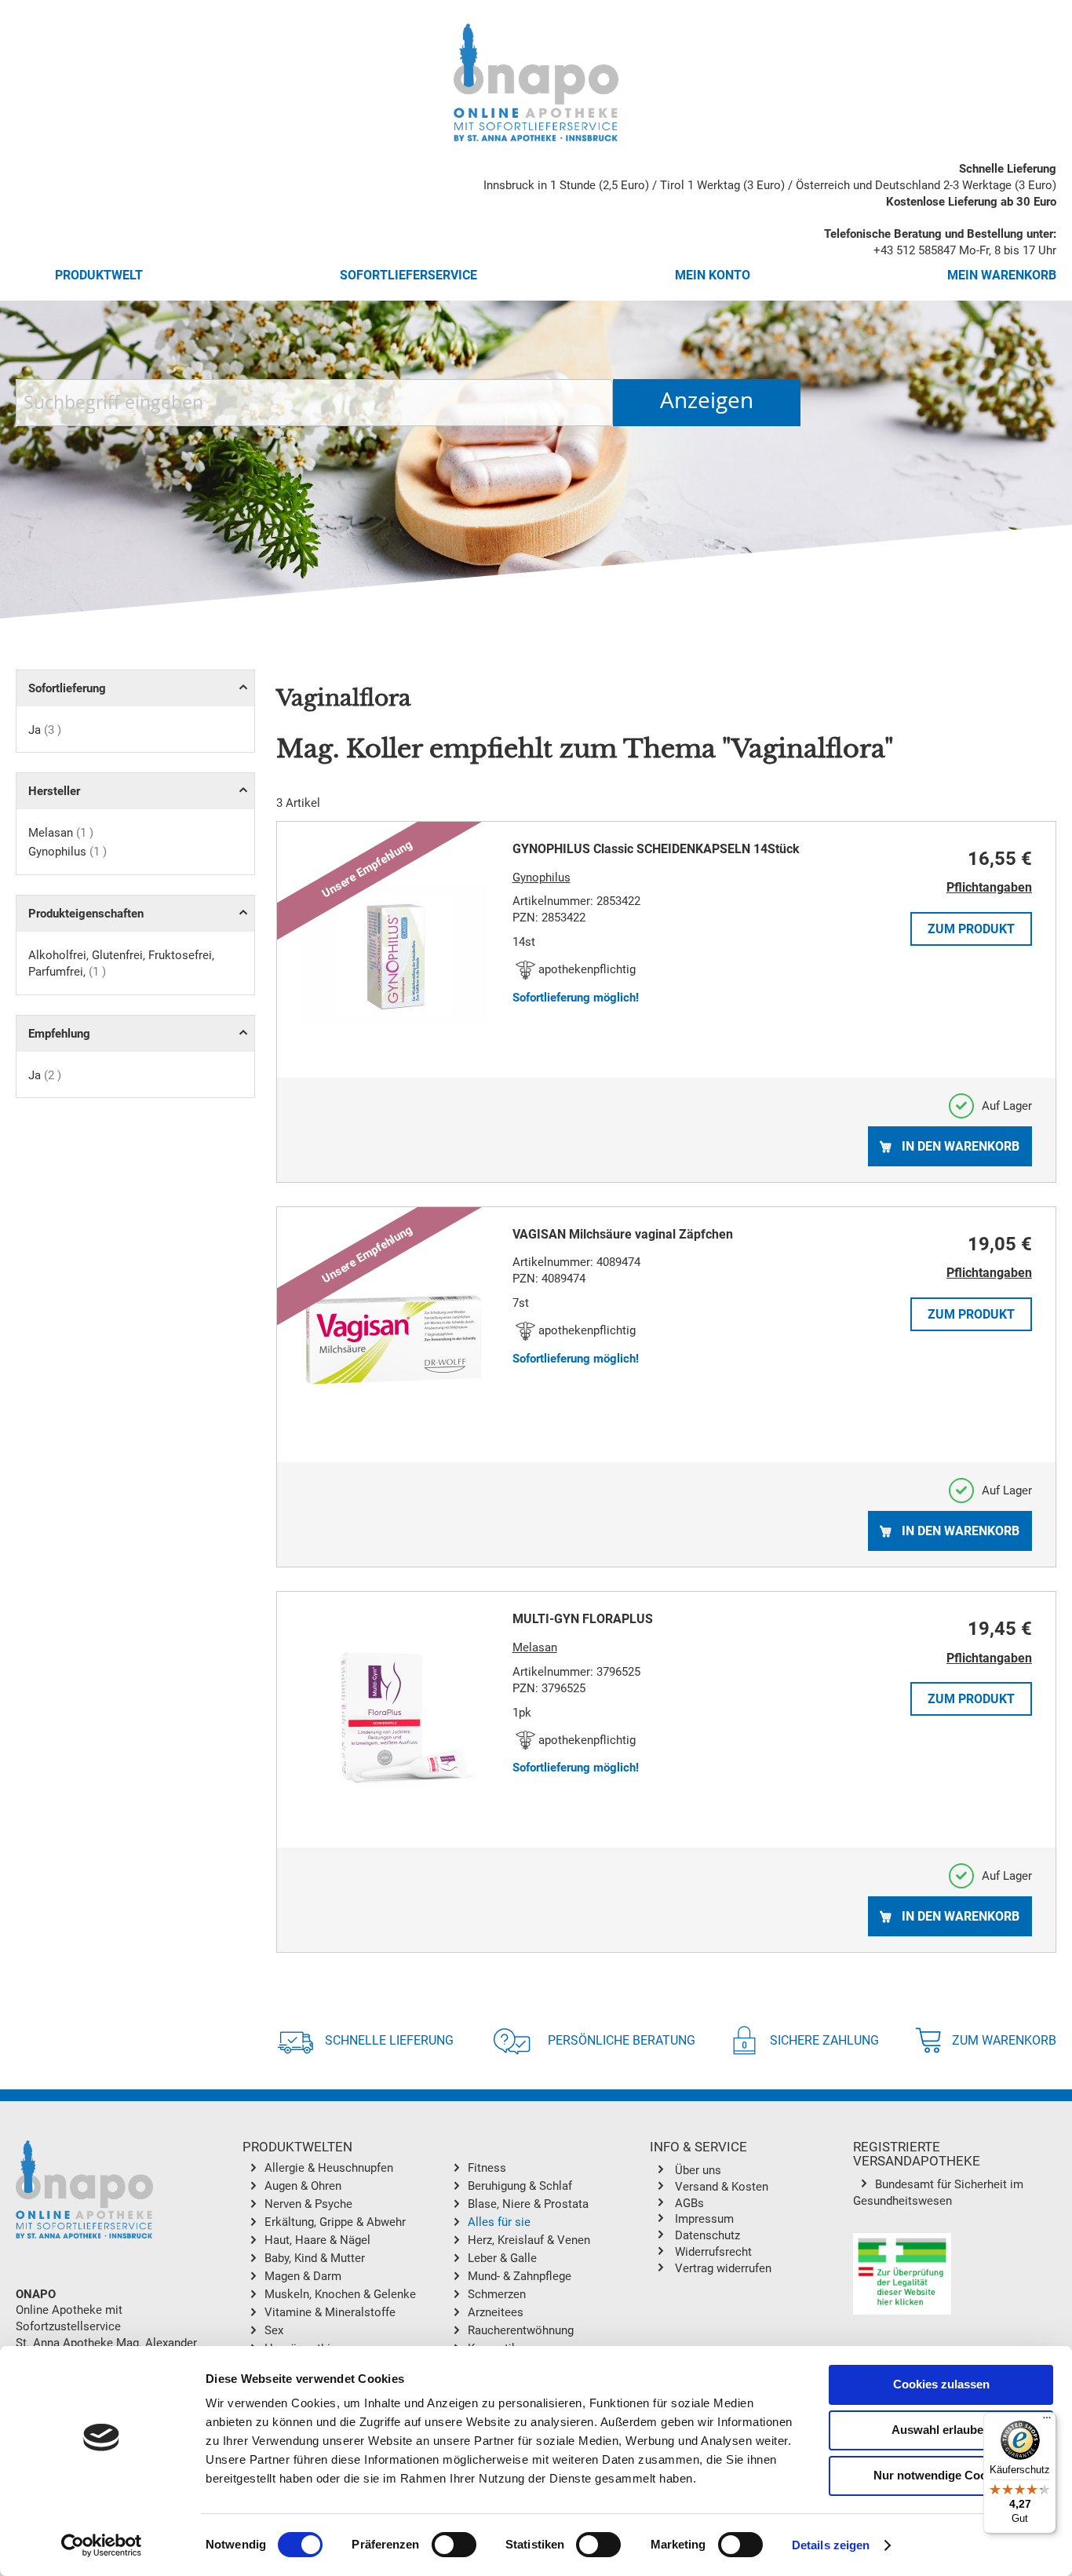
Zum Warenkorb (1004, 2040)
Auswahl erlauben (941, 2430)
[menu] (446, 2262)
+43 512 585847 (915, 250)
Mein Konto (713, 275)
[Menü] (1047, 2421)
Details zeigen (831, 2545)
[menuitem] (355, 2169)
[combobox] (314, 403)
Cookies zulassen (941, 2384)
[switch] (454, 2546)
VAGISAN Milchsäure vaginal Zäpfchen (623, 1234)
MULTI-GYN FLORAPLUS (583, 1619)
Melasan (61, 833)
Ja (45, 730)
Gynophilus (67, 852)
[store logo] (536, 82)
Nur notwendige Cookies (941, 2475)
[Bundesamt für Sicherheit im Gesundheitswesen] (902, 2276)
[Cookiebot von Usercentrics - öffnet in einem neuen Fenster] (102, 2545)
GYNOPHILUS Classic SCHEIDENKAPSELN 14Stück (656, 849)
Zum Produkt (971, 929)
